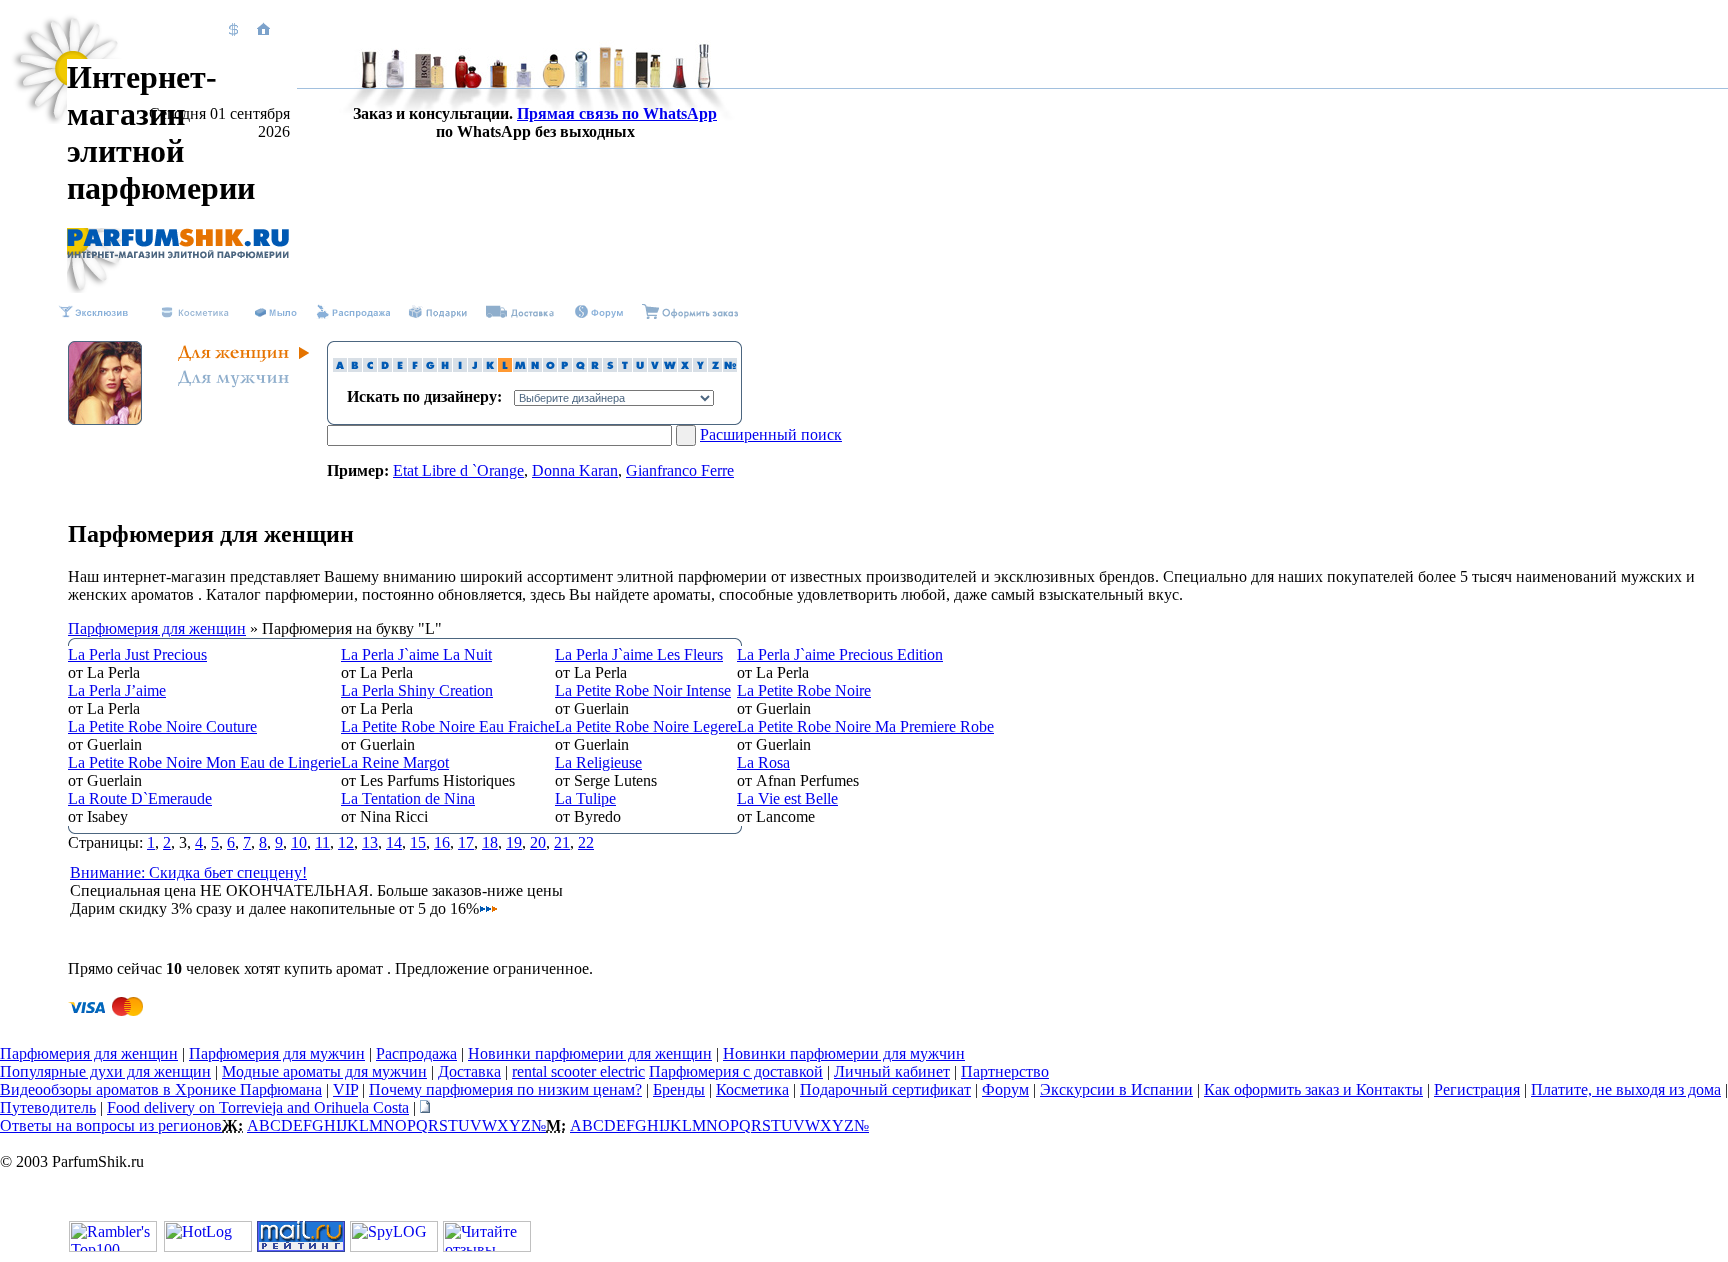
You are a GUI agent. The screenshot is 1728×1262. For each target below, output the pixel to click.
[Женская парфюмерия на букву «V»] (655, 366)
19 (514, 842)
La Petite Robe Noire (804, 690)
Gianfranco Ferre (680, 470)
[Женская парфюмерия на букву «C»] (370, 366)
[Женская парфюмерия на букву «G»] (430, 366)
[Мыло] (275, 313)
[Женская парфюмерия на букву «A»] (340, 366)
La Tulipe (585, 798)
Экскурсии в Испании (1116, 1089)
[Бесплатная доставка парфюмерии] (520, 313)
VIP (345, 1089)
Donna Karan (575, 470)
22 (586, 842)
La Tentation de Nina (408, 798)
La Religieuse (598, 762)
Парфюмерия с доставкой (736, 1071)
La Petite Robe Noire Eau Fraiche (448, 726)
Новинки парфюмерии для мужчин (844, 1053)
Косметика (752, 1089)
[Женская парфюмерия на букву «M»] (520, 366)
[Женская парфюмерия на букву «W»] (670, 366)
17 (466, 842)
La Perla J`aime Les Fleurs (639, 654)
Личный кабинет (892, 1071)
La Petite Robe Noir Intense (643, 690)
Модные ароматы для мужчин (324, 1071)
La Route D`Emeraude (140, 798)
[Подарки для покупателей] (438, 313)
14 (394, 842)
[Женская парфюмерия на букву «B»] (355, 366)
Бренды (679, 1089)
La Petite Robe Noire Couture (162, 726)
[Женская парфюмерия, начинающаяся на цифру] (730, 366)
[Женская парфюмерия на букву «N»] (535, 366)
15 (418, 842)
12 (346, 842)
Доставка (469, 1071)
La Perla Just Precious (137, 654)
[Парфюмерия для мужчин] (231, 385)
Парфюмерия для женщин (157, 628)
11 (322, 842)
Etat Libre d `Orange (458, 470)
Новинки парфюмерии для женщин (590, 1053)
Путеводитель (48, 1107)
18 (490, 842)
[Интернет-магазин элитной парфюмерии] (178, 253)
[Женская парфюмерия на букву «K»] (490, 366)
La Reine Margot (395, 762)
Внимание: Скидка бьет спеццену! (188, 872)
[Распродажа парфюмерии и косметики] (353, 313)
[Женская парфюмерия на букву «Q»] (580, 366)
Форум (1005, 1089)
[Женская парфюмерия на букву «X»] (685, 366)
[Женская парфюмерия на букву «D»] (385, 366)
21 (562, 842)
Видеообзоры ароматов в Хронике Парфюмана (161, 1089)
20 (538, 842)
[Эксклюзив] (92, 313)
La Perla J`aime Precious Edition (840, 654)
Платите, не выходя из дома (1626, 1089)
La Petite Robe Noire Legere (646, 726)
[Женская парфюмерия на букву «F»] (415, 366)
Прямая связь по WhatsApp (617, 113)
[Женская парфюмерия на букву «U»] (640, 366)
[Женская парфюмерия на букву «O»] (550, 366)
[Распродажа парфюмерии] (598, 313)
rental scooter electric (578, 1071)
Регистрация (1477, 1089)
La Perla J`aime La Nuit (416, 654)
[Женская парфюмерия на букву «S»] (610, 366)
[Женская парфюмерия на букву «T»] (625, 366)
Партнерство (1005, 1071)
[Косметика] (194, 313)
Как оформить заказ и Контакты (1313, 1089)
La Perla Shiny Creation (417, 690)
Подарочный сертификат (885, 1089)
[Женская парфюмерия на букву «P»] (565, 366)
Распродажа (416, 1053)
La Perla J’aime (117, 690)
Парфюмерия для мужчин (277, 1053)
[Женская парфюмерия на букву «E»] (400, 366)
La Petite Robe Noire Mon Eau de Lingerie (204, 762)
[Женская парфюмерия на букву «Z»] (715, 366)
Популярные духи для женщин (105, 1071)
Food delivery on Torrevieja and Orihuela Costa (258, 1107)
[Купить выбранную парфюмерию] (690, 313)
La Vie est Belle (787, 798)
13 (370, 842)
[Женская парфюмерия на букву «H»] (445, 366)
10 (299, 842)
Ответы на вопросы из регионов (111, 1125)
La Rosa (763, 762)
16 (442, 842)
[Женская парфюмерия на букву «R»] (595, 366)
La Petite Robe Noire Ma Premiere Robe (865, 726)
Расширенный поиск (771, 434)
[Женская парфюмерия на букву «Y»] (700, 366)
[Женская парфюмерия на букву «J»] (475, 366)
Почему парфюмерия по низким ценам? (505, 1089)
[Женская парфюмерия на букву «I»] (460, 366)
